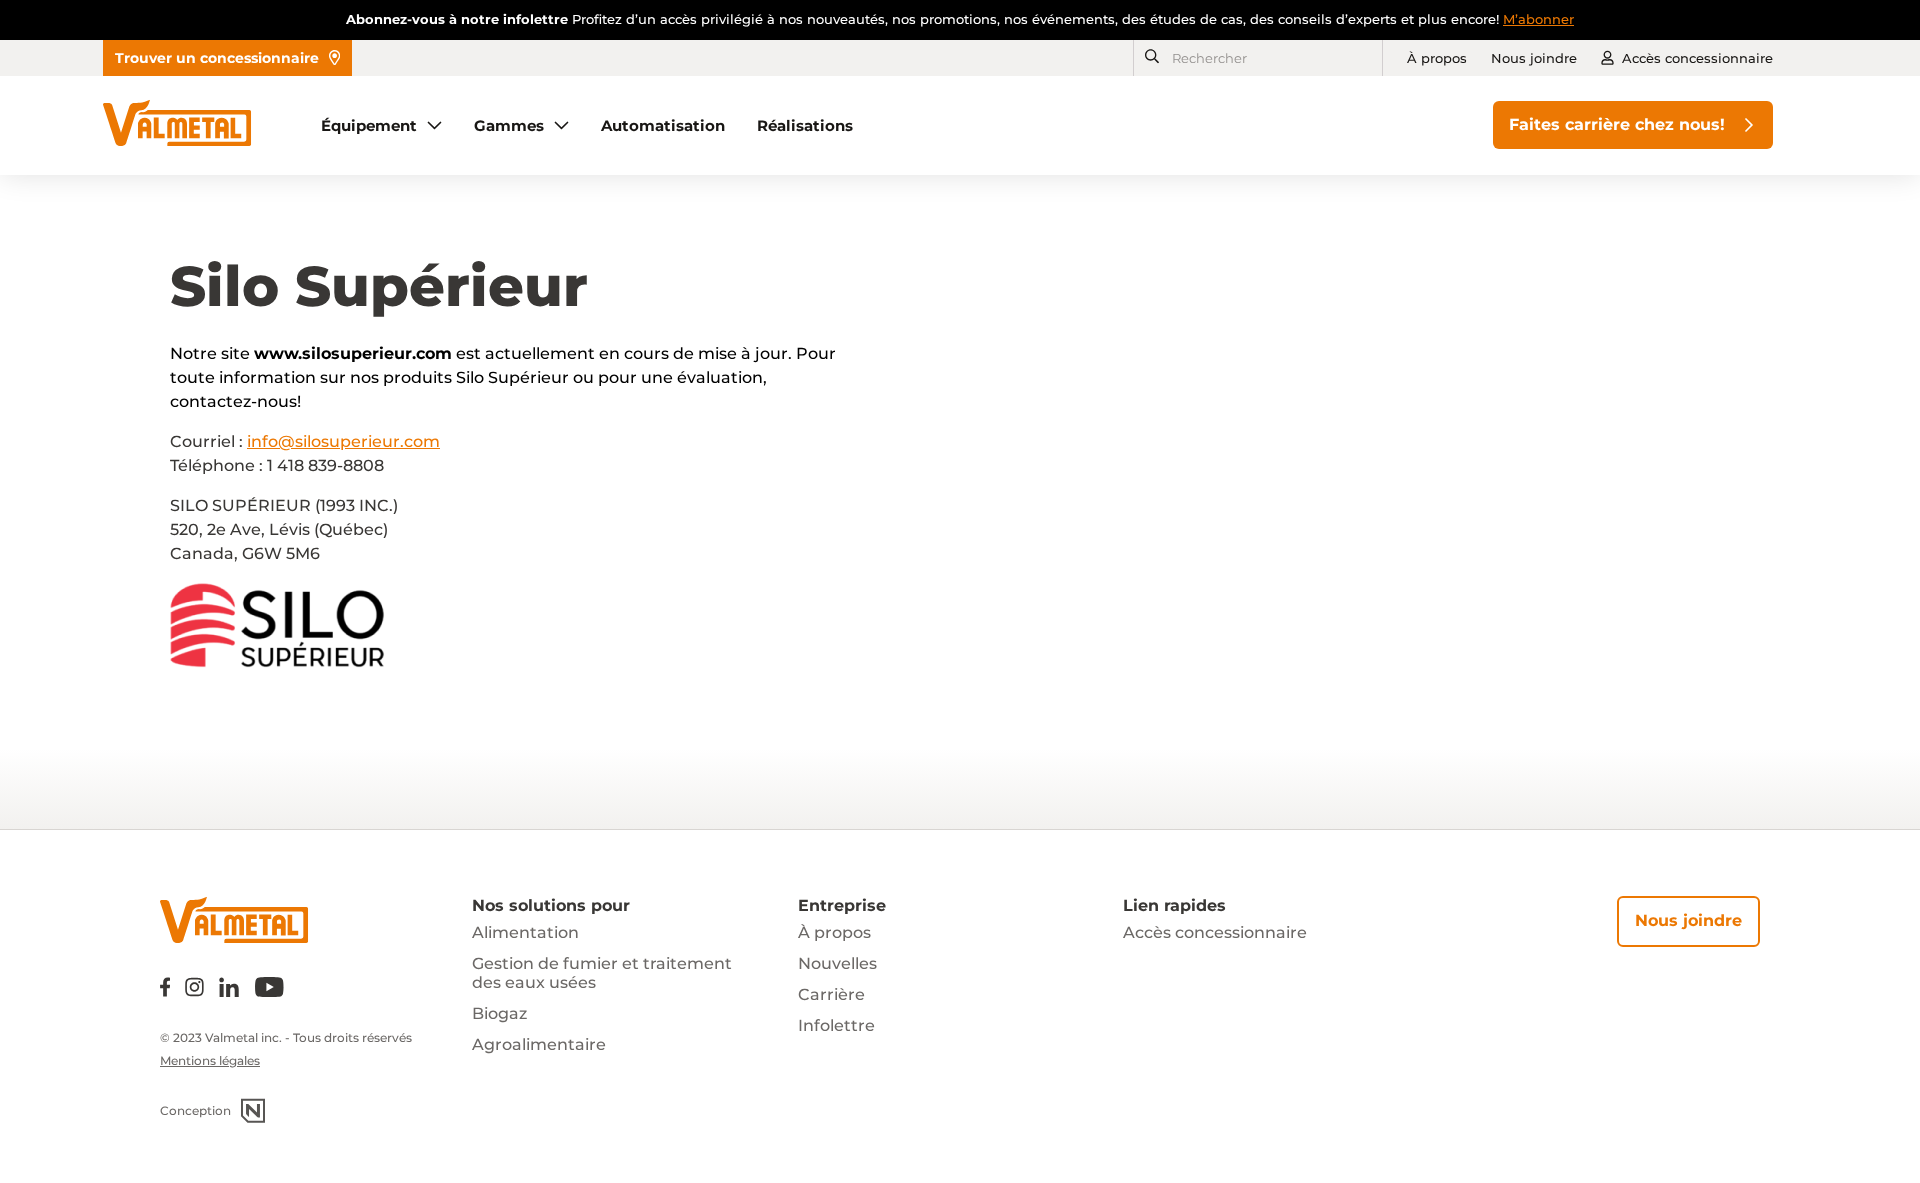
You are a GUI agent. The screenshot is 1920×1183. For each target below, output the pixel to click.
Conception (195, 1110)
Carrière (831, 994)
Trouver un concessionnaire (217, 58)
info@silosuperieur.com (343, 441)
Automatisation (663, 125)
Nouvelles (837, 963)
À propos (1437, 58)
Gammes (509, 125)
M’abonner (1538, 19)
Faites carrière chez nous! (1617, 124)
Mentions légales (210, 1060)
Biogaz (499, 1013)
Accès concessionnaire (1697, 58)
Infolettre (836, 1025)
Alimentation (525, 932)
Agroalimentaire (539, 1044)
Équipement (369, 125)
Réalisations (805, 125)
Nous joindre (1534, 58)
